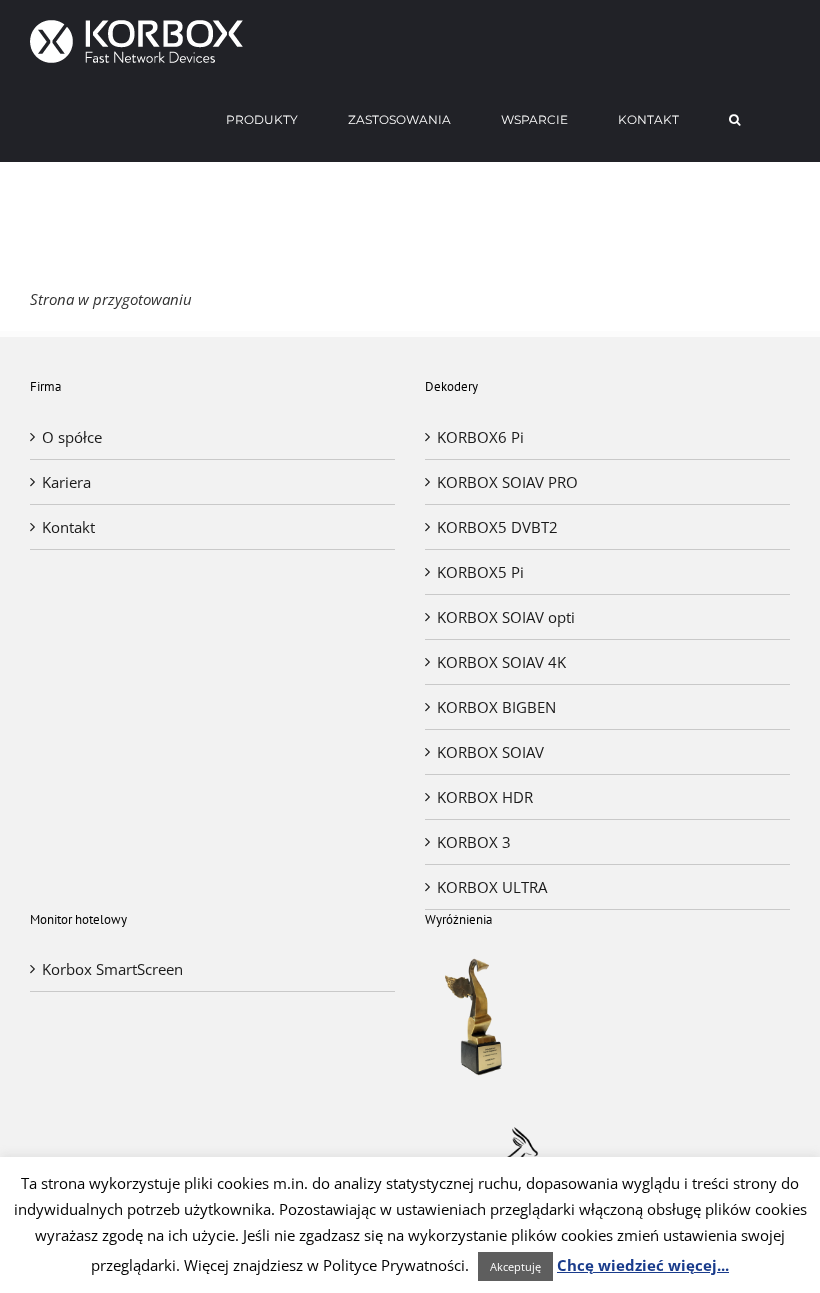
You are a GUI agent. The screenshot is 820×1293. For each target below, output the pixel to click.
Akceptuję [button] (515, 1266)
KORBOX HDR (485, 797)
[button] (734, 120)
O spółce (72, 437)
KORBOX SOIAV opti (506, 617)
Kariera (66, 482)
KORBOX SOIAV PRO (507, 482)
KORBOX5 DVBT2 (497, 527)
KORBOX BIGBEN (496, 707)
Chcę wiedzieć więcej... (643, 1265)
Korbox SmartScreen (112, 969)
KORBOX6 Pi (480, 437)
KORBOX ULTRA (492, 887)
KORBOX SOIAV (490, 752)
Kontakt (68, 527)
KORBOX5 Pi (480, 572)
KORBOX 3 (474, 842)
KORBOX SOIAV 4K (501, 662)
